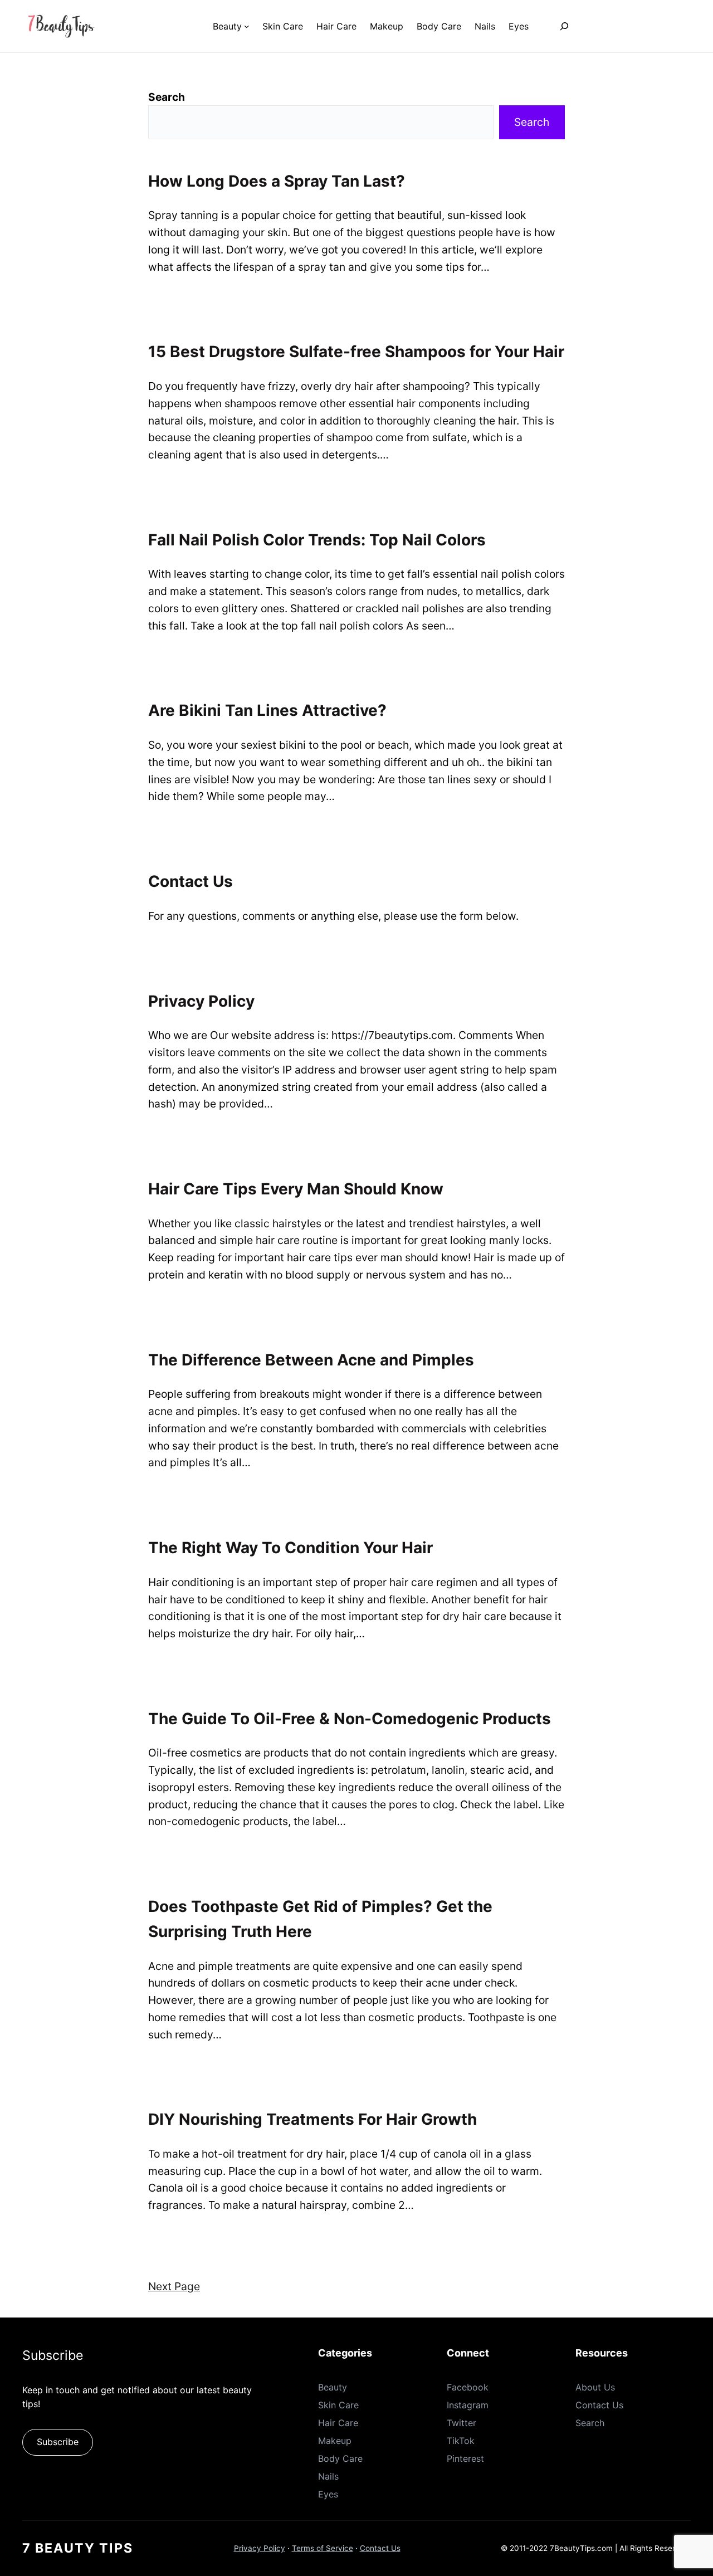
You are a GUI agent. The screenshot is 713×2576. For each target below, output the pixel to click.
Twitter (462, 2423)
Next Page (174, 2286)
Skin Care (338, 2405)
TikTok (461, 2441)
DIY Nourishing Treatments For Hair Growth (312, 2119)
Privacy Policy (201, 1001)
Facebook (468, 2387)
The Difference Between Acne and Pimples (311, 1360)
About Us (595, 2387)
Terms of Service (323, 2548)
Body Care (340, 2458)
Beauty (333, 2387)
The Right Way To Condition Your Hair (290, 1548)
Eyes (328, 2494)
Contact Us (191, 881)
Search (167, 97)
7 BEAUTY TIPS (78, 2548)
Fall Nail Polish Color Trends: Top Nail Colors (317, 540)
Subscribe (58, 2442)
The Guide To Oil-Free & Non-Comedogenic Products (350, 1719)
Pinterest (465, 2458)
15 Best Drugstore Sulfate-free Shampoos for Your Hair (356, 352)
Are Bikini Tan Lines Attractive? (267, 710)
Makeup (335, 2441)
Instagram (468, 2405)
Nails (328, 2476)
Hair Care (338, 2423)
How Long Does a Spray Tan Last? (277, 181)
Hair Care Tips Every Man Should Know (296, 1189)
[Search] (564, 26)
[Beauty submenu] (247, 26)
